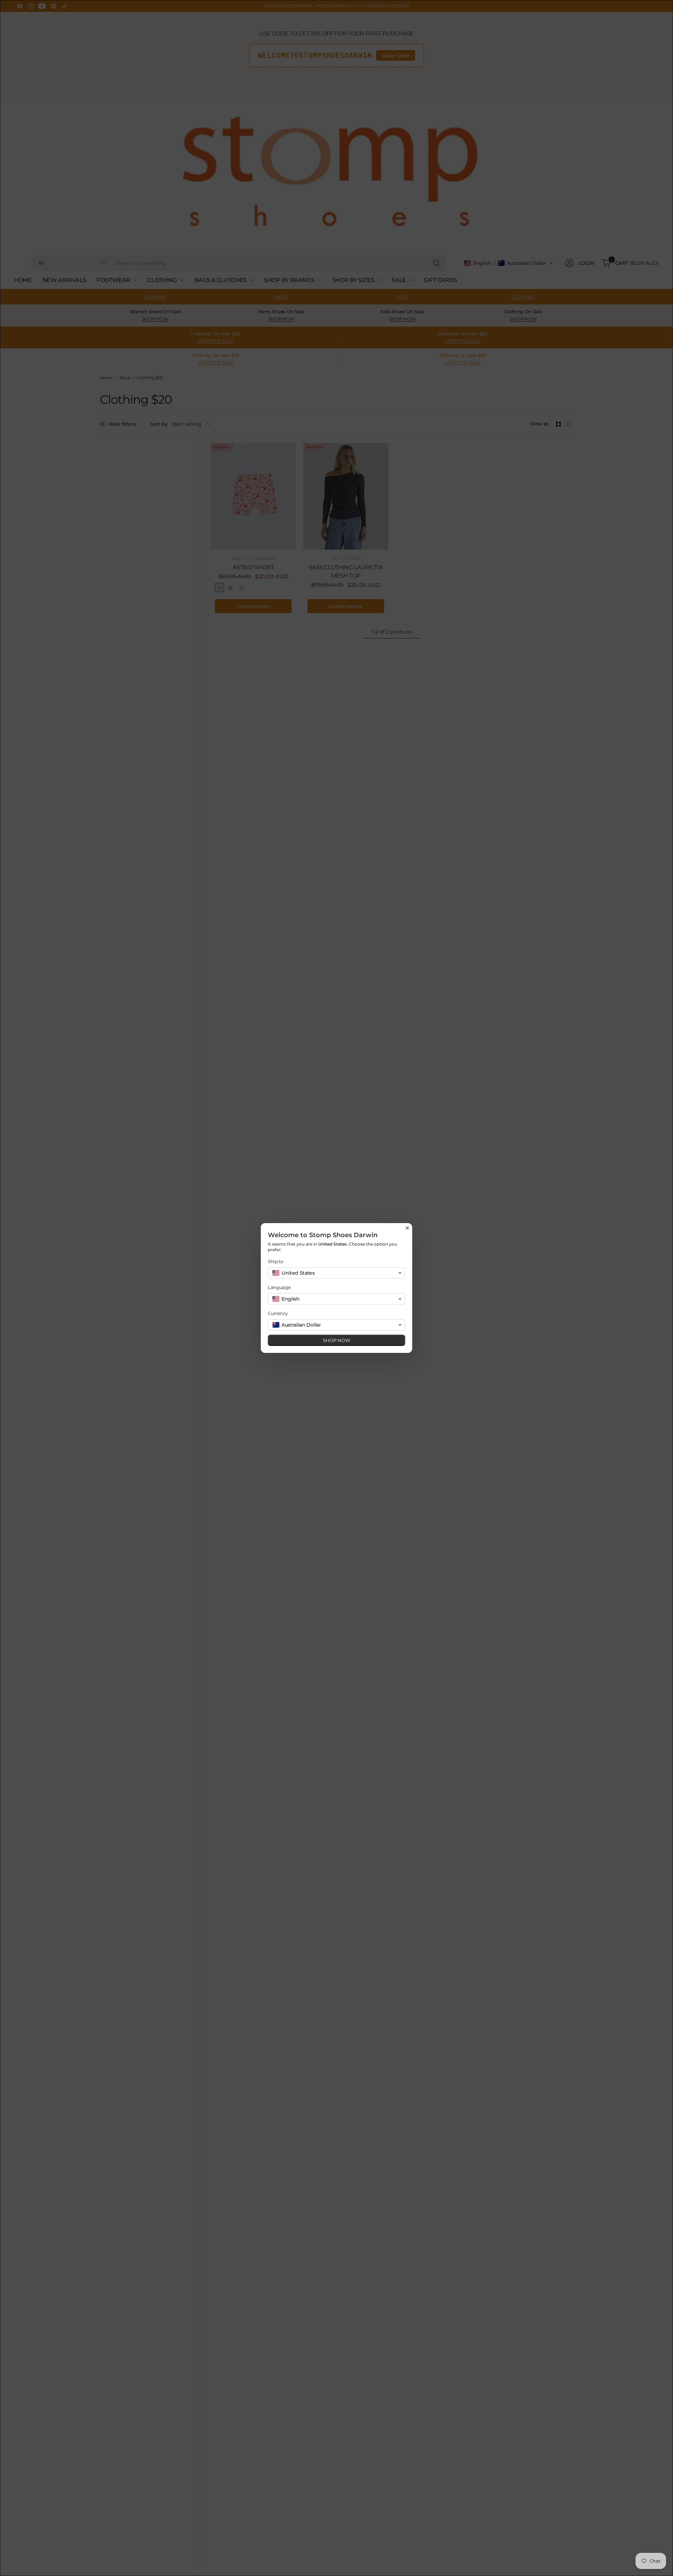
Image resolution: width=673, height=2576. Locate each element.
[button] (336, 1273)
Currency (278, 1313)
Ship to (276, 1261)
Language (279, 1287)
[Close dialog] (407, 1228)
